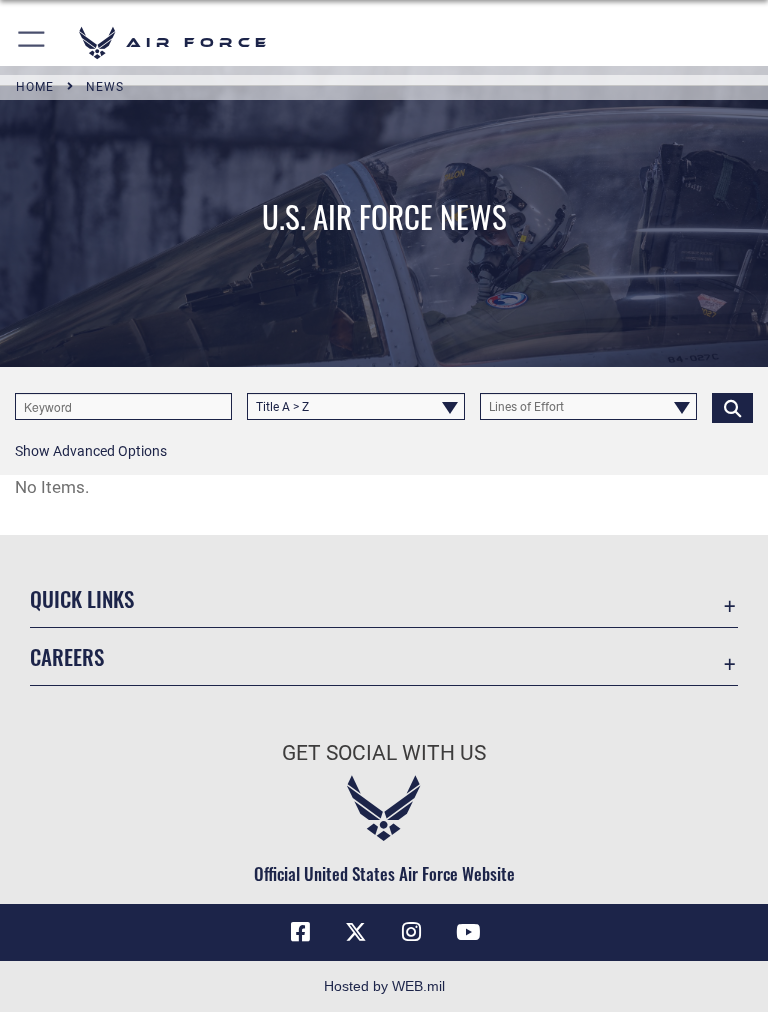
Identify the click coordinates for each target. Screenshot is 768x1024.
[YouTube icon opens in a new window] (468, 932)
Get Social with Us (384, 753)
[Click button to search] (732, 407)
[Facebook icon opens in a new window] (300, 932)
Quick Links (82, 598)
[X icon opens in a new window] (356, 932)
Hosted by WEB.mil (384, 986)
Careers (67, 656)
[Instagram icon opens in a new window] (412, 932)
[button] (32, 42)
